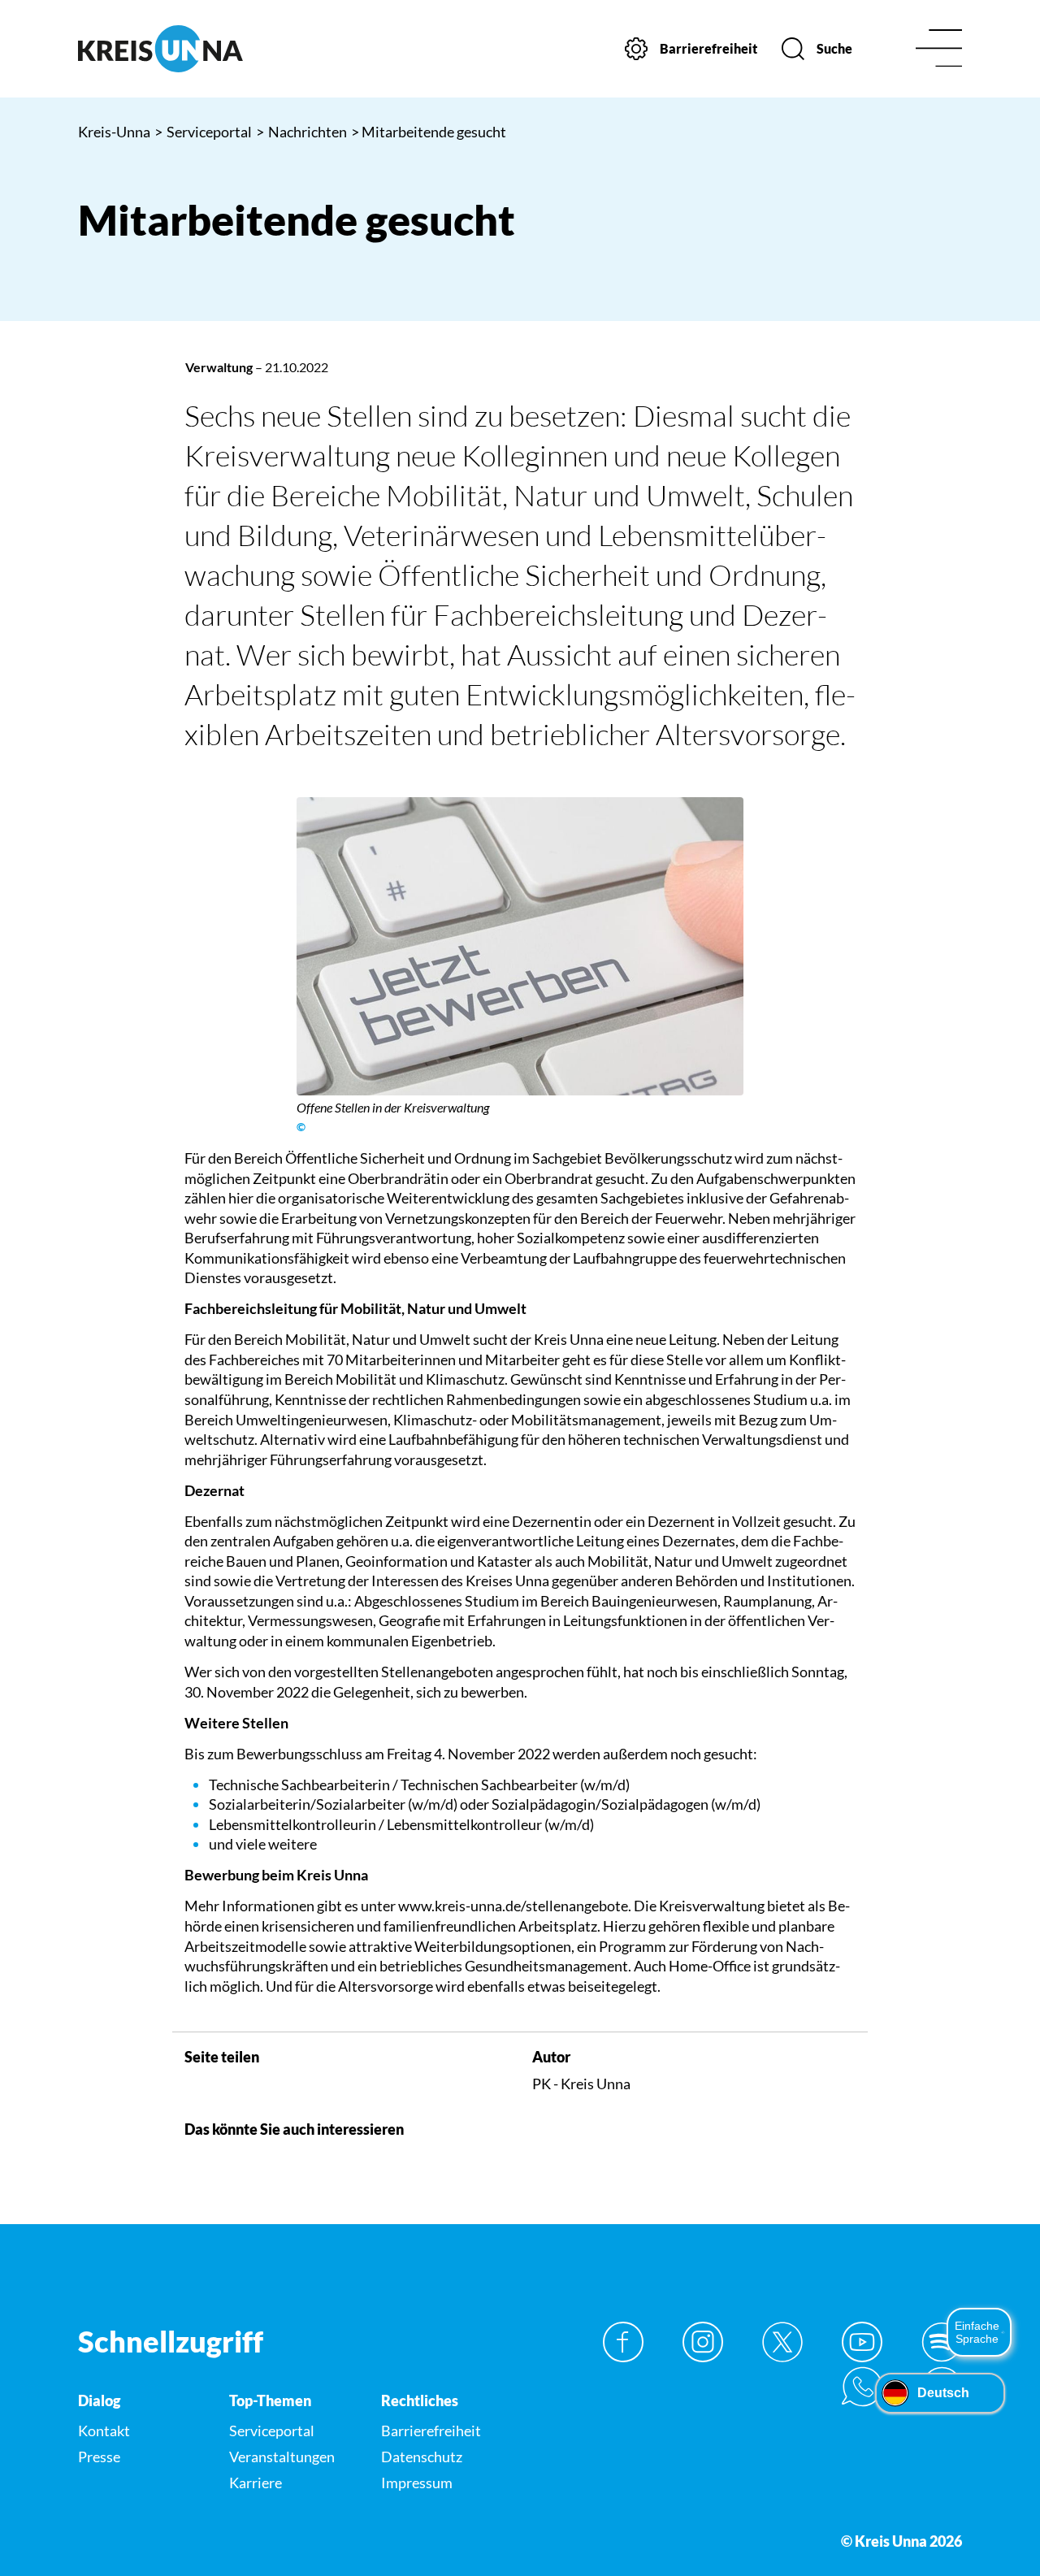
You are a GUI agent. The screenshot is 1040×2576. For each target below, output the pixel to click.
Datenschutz (422, 2457)
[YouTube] (862, 2342)
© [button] (301, 1127)
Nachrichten (301, 132)
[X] (782, 2342)
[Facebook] (623, 2342)
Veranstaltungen (282, 2457)
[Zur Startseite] (180, 49)
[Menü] (939, 49)
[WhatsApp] (862, 2387)
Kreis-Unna (114, 132)
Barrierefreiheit (431, 2431)
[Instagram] (703, 2342)
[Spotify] (942, 2342)
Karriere (256, 2483)
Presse (99, 2457)
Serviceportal (203, 132)
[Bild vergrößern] (520, 946)
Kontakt (104, 2431)
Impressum (417, 2483)
